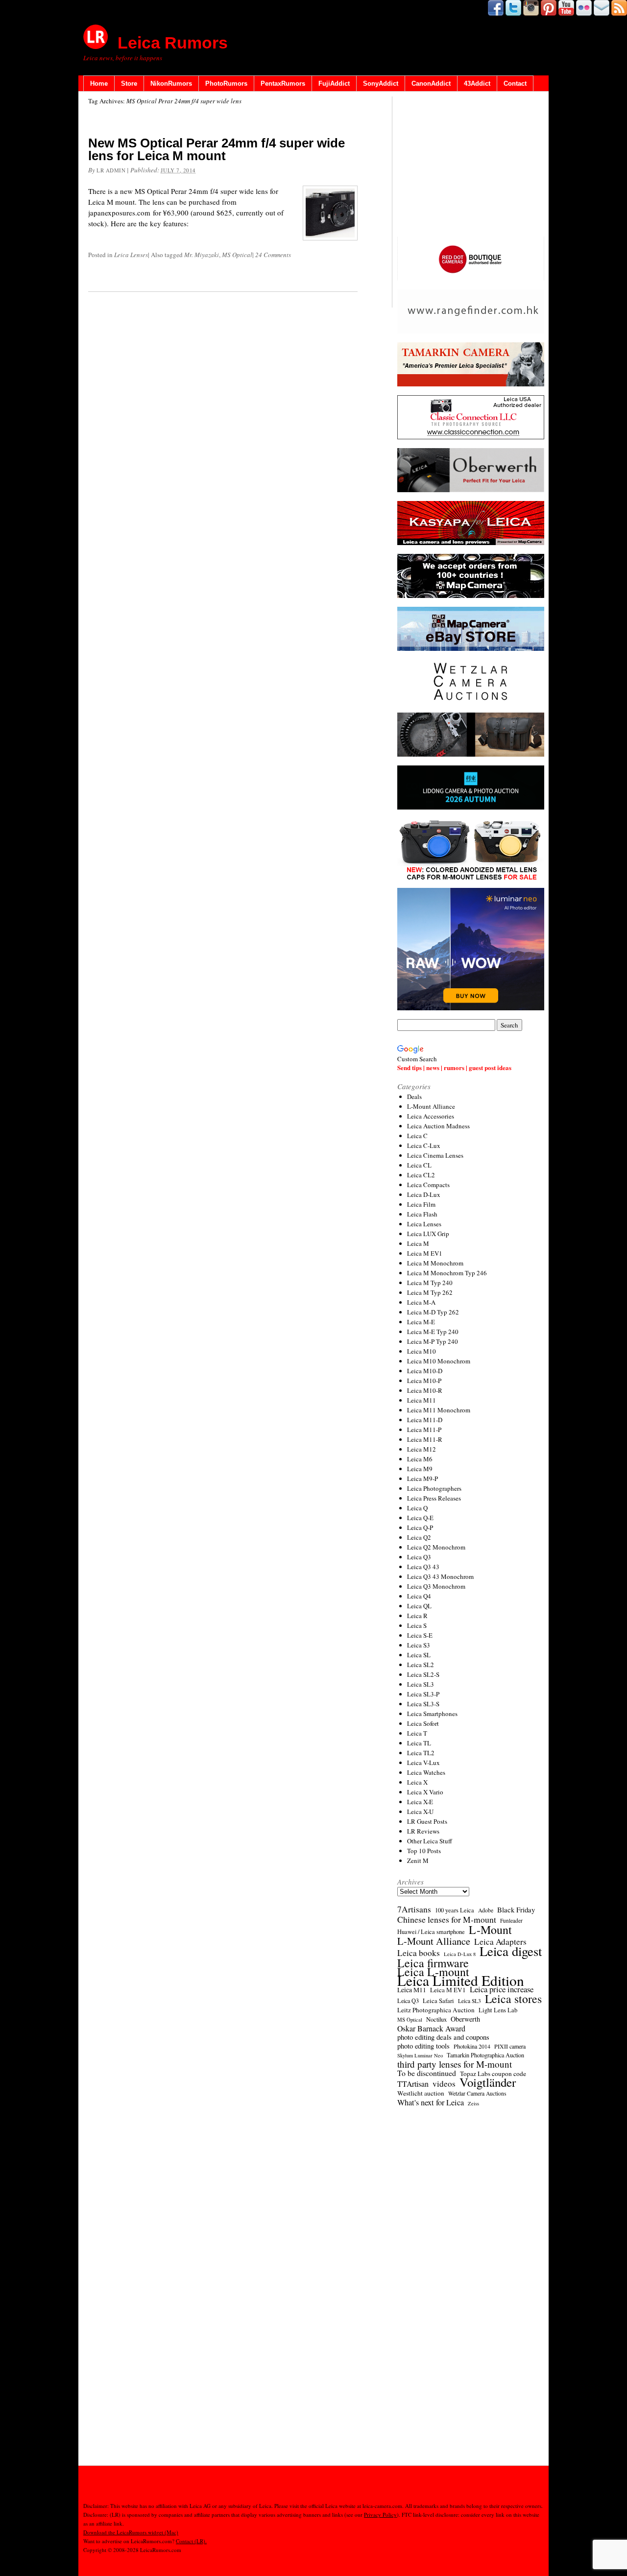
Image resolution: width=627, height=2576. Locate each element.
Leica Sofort (423, 1723)
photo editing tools (423, 2046)
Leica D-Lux (424, 1194)
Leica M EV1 (425, 1253)
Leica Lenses (131, 255)
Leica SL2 (421, 1665)
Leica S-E (420, 1635)
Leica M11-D (425, 1420)
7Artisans (414, 1909)
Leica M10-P (424, 1381)
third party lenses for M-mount (455, 2064)
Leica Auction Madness (438, 1126)
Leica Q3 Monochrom (436, 1586)
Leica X (417, 1782)
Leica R (417, 1616)
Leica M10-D (425, 1371)
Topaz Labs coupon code (493, 2074)
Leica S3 (419, 1645)
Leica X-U (420, 1812)
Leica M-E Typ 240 (433, 1332)
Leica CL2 (421, 1175)
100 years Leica (455, 1910)
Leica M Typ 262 (430, 1292)
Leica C (417, 1136)
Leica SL (419, 1655)
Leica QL (419, 1606)
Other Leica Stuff (430, 1841)
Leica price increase (502, 1989)
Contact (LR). (191, 2541)
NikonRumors (171, 83)
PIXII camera (510, 2046)
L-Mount (490, 1930)
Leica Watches (426, 1772)
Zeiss (473, 2103)
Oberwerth (465, 2019)
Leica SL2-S (423, 1674)
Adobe (486, 1910)
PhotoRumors (226, 83)
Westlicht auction (421, 2093)
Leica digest (511, 1951)
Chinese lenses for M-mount (447, 1919)
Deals (414, 1097)
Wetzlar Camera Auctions (477, 2093)
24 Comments (273, 255)
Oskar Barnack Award (431, 2028)
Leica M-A (421, 1302)
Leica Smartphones (432, 1714)
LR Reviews (423, 1831)
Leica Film (421, 1204)
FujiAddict (334, 83)
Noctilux (436, 2019)
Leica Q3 (419, 1557)
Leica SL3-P (423, 1694)
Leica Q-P (420, 1527)
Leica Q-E (420, 1518)
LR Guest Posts (427, 1821)
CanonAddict (431, 83)
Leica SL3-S (423, 1704)
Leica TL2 (421, 1753)
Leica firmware (433, 1963)
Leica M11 (422, 1400)
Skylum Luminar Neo (420, 2055)
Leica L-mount (433, 1972)
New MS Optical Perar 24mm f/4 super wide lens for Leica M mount (217, 149)
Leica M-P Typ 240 (433, 1341)
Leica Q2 (419, 1537)
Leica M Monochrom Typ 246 (447, 1273)
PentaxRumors (283, 83)
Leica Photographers (434, 1488)
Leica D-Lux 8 (460, 1954)
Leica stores (513, 1999)
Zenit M (418, 1860)
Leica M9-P (422, 1479)
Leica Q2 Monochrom (436, 1547)
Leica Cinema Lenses (435, 1155)
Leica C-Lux (424, 1145)
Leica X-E (420, 1802)
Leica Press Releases (434, 1498)
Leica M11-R (425, 1439)
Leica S (417, 1625)
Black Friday (516, 1909)
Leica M (418, 1243)
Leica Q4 (419, 1596)
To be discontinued (427, 2073)
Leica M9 (420, 1469)
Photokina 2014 (472, 2046)
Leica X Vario (425, 1792)
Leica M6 (420, 1459)
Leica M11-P (424, 1430)
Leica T (417, 1733)
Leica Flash (422, 1214)
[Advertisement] (471, 167)
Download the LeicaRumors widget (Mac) (131, 2532)
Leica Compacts (428, 1185)
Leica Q (417, 1508)
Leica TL (419, 1743)
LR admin (111, 170)
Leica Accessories (431, 1116)
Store (129, 83)
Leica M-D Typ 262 (433, 1312)
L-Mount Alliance (431, 1106)
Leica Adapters (500, 1942)
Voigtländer (488, 2082)
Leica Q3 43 (423, 1567)
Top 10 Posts (424, 1851)
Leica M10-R (425, 1390)
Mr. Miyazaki (202, 255)
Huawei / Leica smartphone (431, 1932)
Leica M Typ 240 (430, 1283)
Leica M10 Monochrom (439, 1361)
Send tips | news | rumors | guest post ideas (454, 1067)
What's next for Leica (431, 2102)
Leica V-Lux (423, 1763)
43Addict (477, 83)
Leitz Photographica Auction (436, 2010)
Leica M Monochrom (435, 1263)
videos (444, 2084)
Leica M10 (422, 1351)
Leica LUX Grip (428, 1234)
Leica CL (419, 1165)
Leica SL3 (421, 1684)
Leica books (419, 1953)
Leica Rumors (173, 43)
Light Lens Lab (498, 2010)
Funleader (511, 1920)
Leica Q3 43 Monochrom (440, 1576)
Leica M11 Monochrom (439, 1410)
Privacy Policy (380, 2515)
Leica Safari (438, 2001)
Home (99, 83)
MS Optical (237, 255)
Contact (515, 83)
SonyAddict (381, 83)
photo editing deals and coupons (443, 2037)
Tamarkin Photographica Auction (485, 2055)
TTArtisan (413, 2084)
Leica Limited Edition (461, 1980)
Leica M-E (421, 1322)
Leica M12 (422, 1449)
